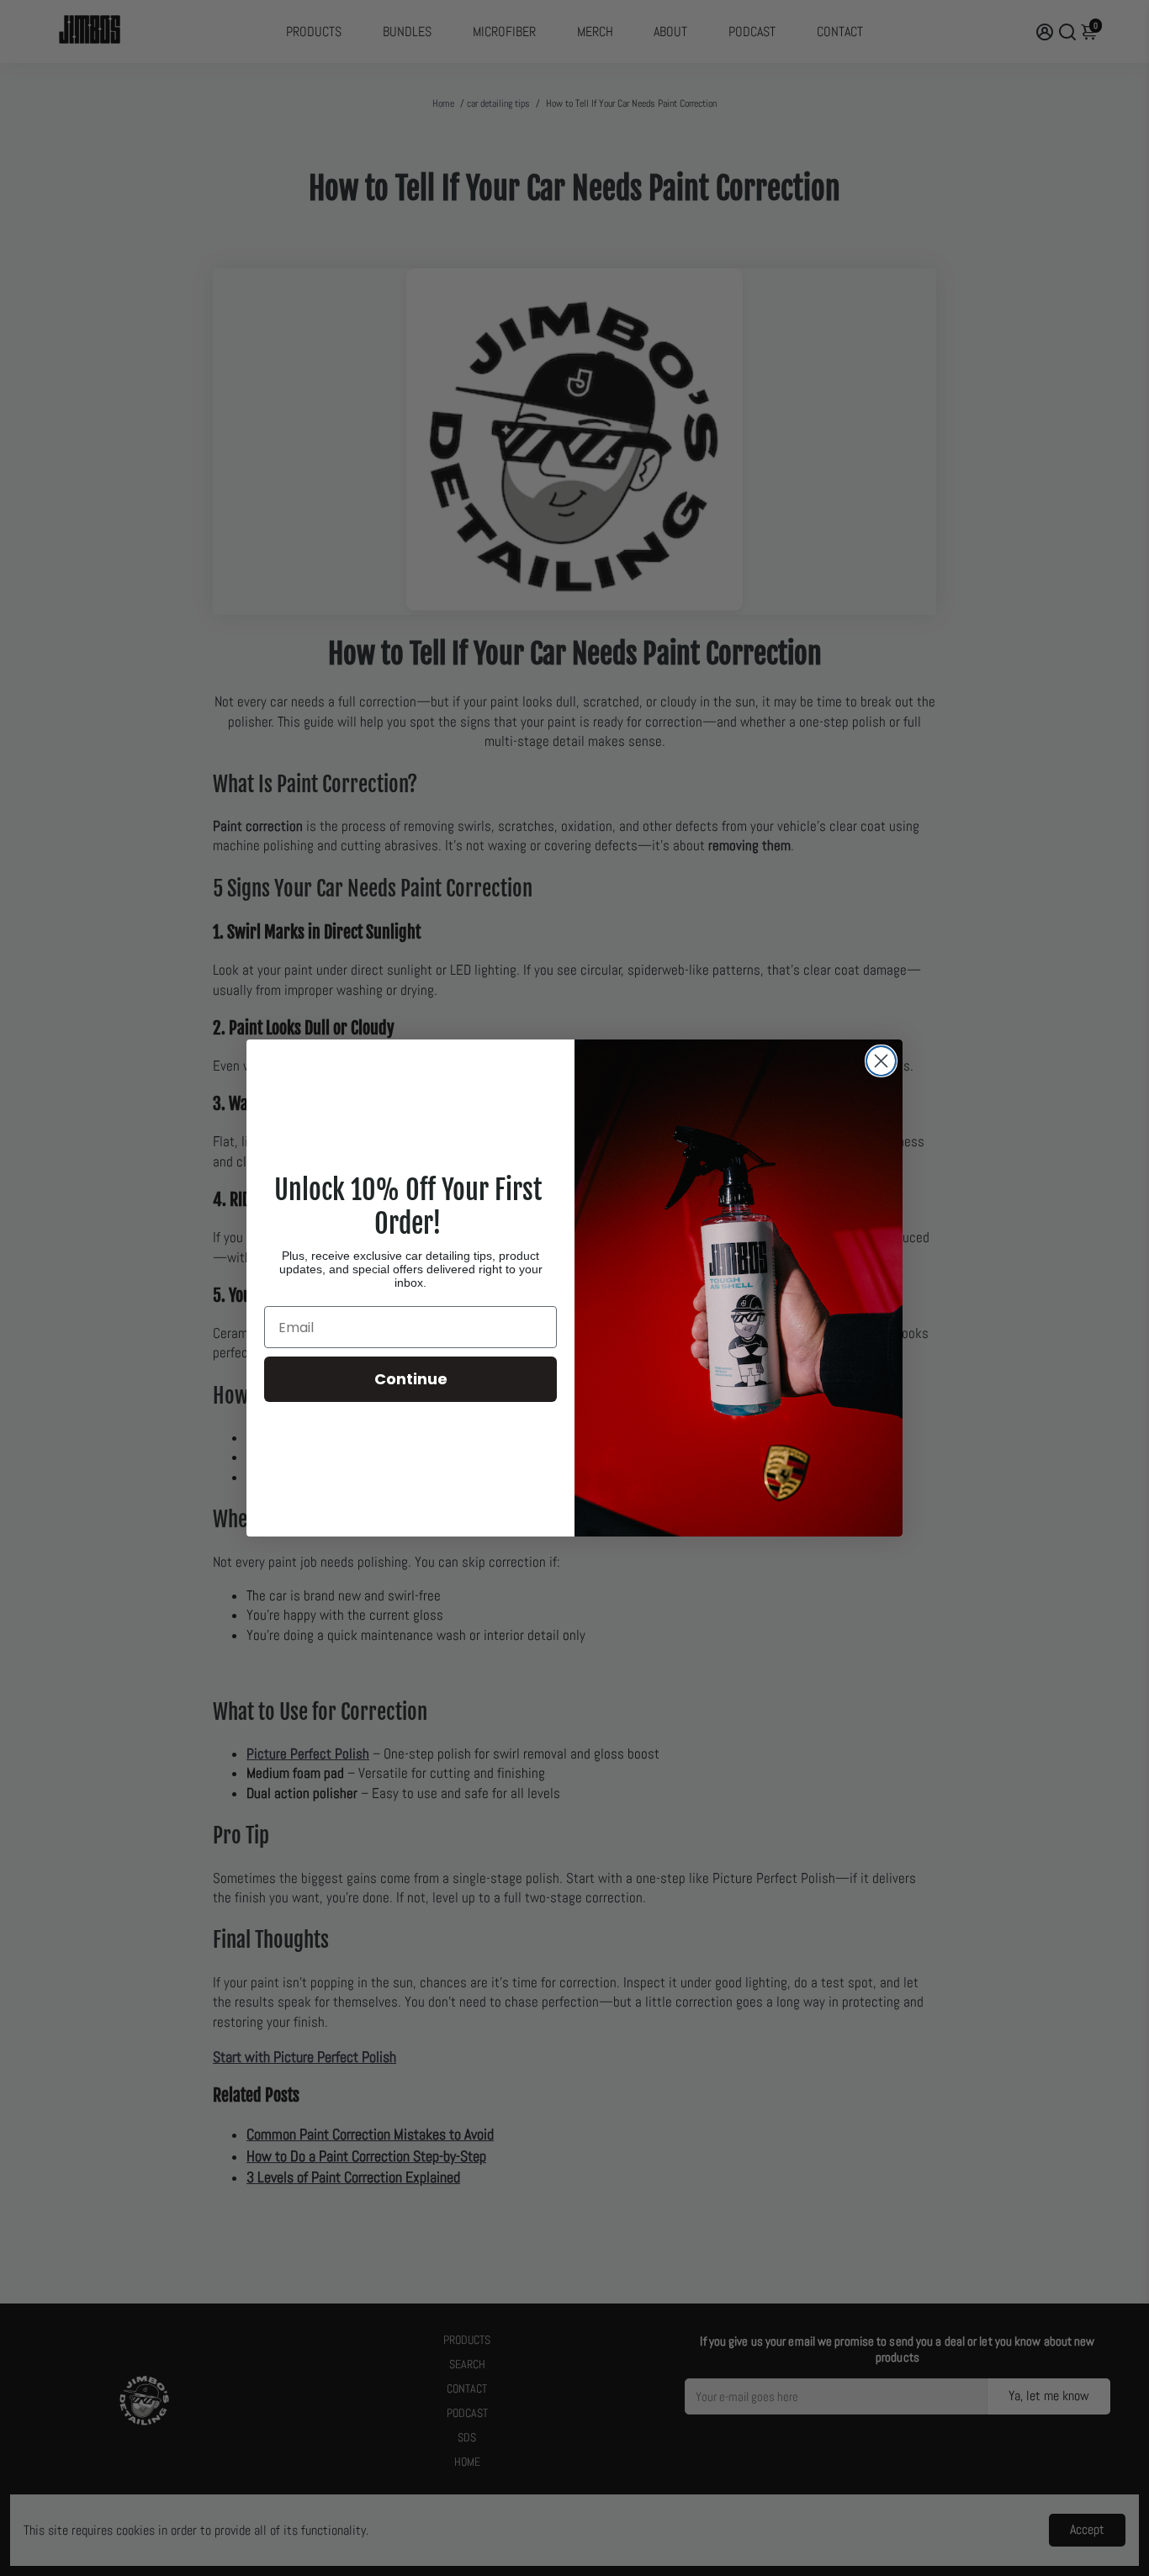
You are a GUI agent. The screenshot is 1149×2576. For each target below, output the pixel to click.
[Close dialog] (881, 1061)
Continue (411, 1379)
